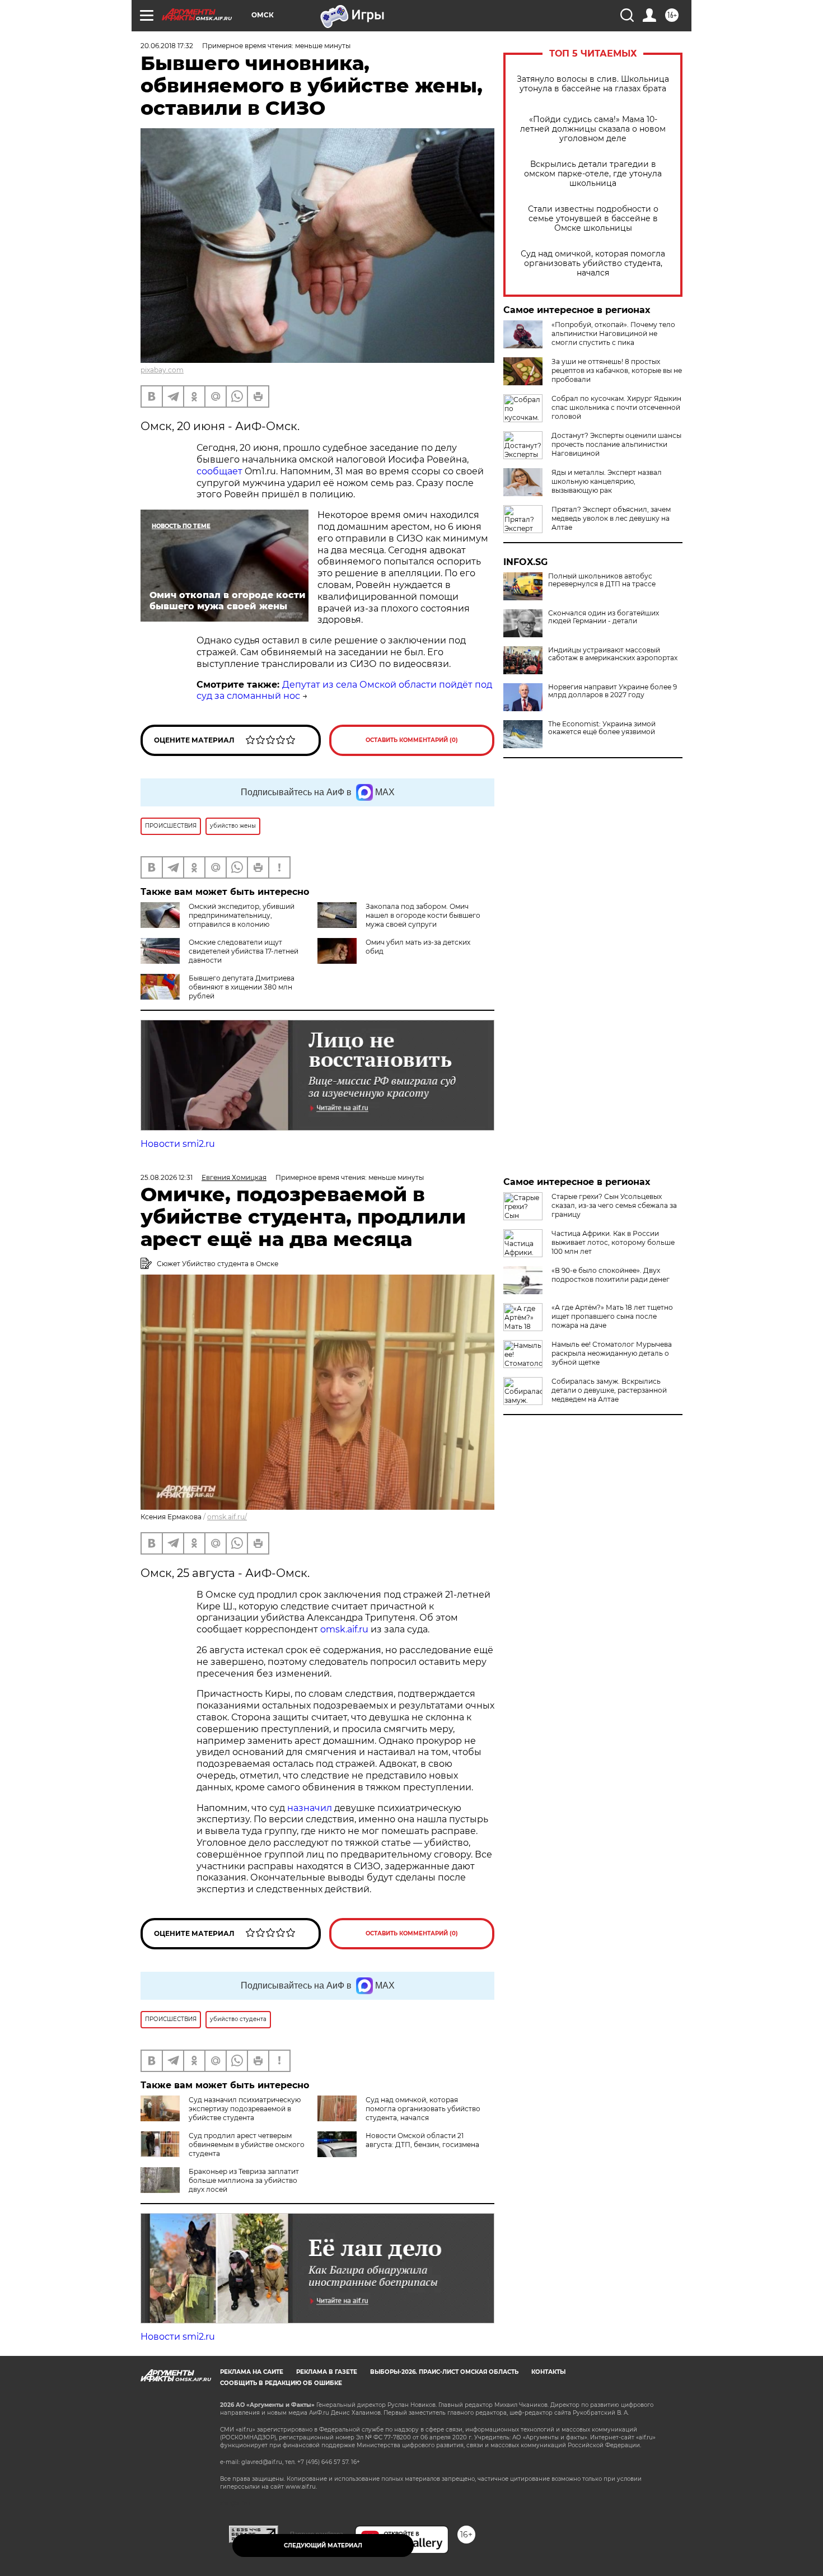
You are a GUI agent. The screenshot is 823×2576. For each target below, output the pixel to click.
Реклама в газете (327, 2372)
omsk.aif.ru (343, 1629)
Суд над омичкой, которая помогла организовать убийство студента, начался (593, 263)
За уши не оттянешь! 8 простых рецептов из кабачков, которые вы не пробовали (617, 370)
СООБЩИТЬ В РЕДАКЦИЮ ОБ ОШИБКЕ (281, 2383)
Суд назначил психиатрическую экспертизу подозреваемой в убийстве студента (245, 2109)
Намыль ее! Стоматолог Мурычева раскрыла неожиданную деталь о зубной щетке (612, 1353)
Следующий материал (323, 2545)
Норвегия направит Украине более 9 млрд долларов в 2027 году (612, 691)
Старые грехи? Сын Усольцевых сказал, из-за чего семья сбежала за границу (614, 1205)
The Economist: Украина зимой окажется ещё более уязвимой (602, 728)
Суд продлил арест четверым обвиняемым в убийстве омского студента (247, 2145)
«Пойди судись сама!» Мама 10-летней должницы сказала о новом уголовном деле (593, 129)
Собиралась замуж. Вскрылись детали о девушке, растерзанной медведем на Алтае (609, 1390)
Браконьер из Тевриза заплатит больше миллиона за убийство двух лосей (244, 2180)
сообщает (219, 471)
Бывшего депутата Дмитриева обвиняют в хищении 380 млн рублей (242, 987)
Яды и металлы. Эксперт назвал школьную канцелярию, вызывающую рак (607, 481)
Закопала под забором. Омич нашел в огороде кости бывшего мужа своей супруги (423, 915)
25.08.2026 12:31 (167, 1177)
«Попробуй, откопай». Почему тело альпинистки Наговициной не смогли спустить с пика (613, 333)
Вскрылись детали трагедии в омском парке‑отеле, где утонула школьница (593, 174)
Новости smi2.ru (178, 1144)
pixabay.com (162, 370)
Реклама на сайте (252, 2372)
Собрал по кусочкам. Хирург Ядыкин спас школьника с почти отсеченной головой (616, 407)
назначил (311, 1808)
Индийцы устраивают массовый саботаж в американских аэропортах (613, 654)
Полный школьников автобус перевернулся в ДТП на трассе (602, 580)
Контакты (548, 2372)
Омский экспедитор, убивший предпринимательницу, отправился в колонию (242, 915)
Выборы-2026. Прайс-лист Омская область (444, 2372)
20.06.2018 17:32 (167, 46)
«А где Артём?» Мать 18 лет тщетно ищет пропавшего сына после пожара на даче (612, 1316)
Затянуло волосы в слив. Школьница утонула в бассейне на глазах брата (593, 84)
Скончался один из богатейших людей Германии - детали (604, 617)
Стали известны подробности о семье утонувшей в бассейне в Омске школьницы (593, 219)
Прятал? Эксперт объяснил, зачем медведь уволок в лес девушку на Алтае (611, 518)
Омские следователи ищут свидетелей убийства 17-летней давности (244, 951)
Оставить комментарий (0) (412, 740)
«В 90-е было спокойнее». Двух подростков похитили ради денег (611, 1275)
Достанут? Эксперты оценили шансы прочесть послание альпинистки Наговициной (616, 444)
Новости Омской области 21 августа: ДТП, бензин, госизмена (422, 2140)
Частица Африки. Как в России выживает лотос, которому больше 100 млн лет (613, 1242)
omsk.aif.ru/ (227, 1517)
